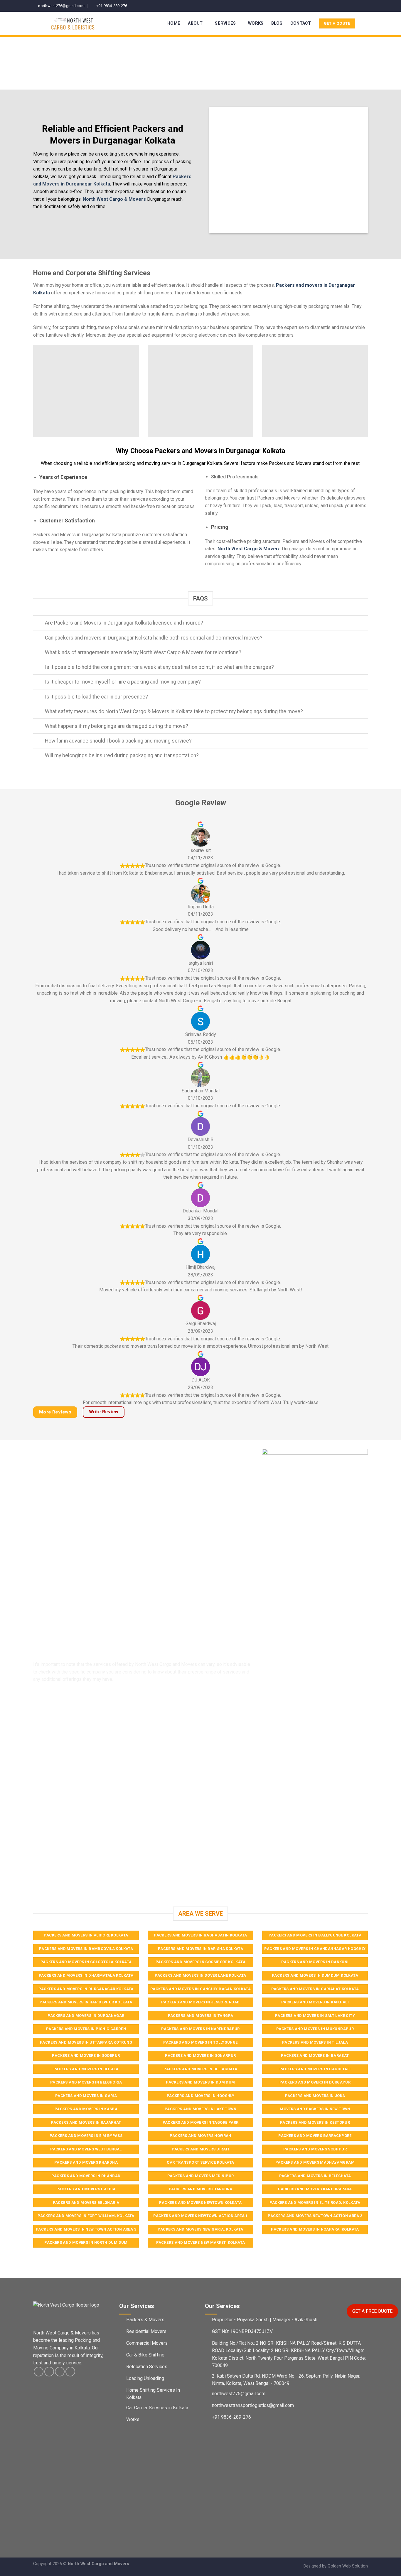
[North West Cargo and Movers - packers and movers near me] (85, 23)
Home (174, 23)
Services (225, 23)
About (195, 23)
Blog (277, 23)
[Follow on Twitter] (359, 6)
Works (256, 23)
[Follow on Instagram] (354, 6)
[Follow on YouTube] (365, 6)
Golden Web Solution (348, 2566)
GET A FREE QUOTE (372, 2311)
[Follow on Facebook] (348, 6)
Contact (301, 23)
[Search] (365, 24)
